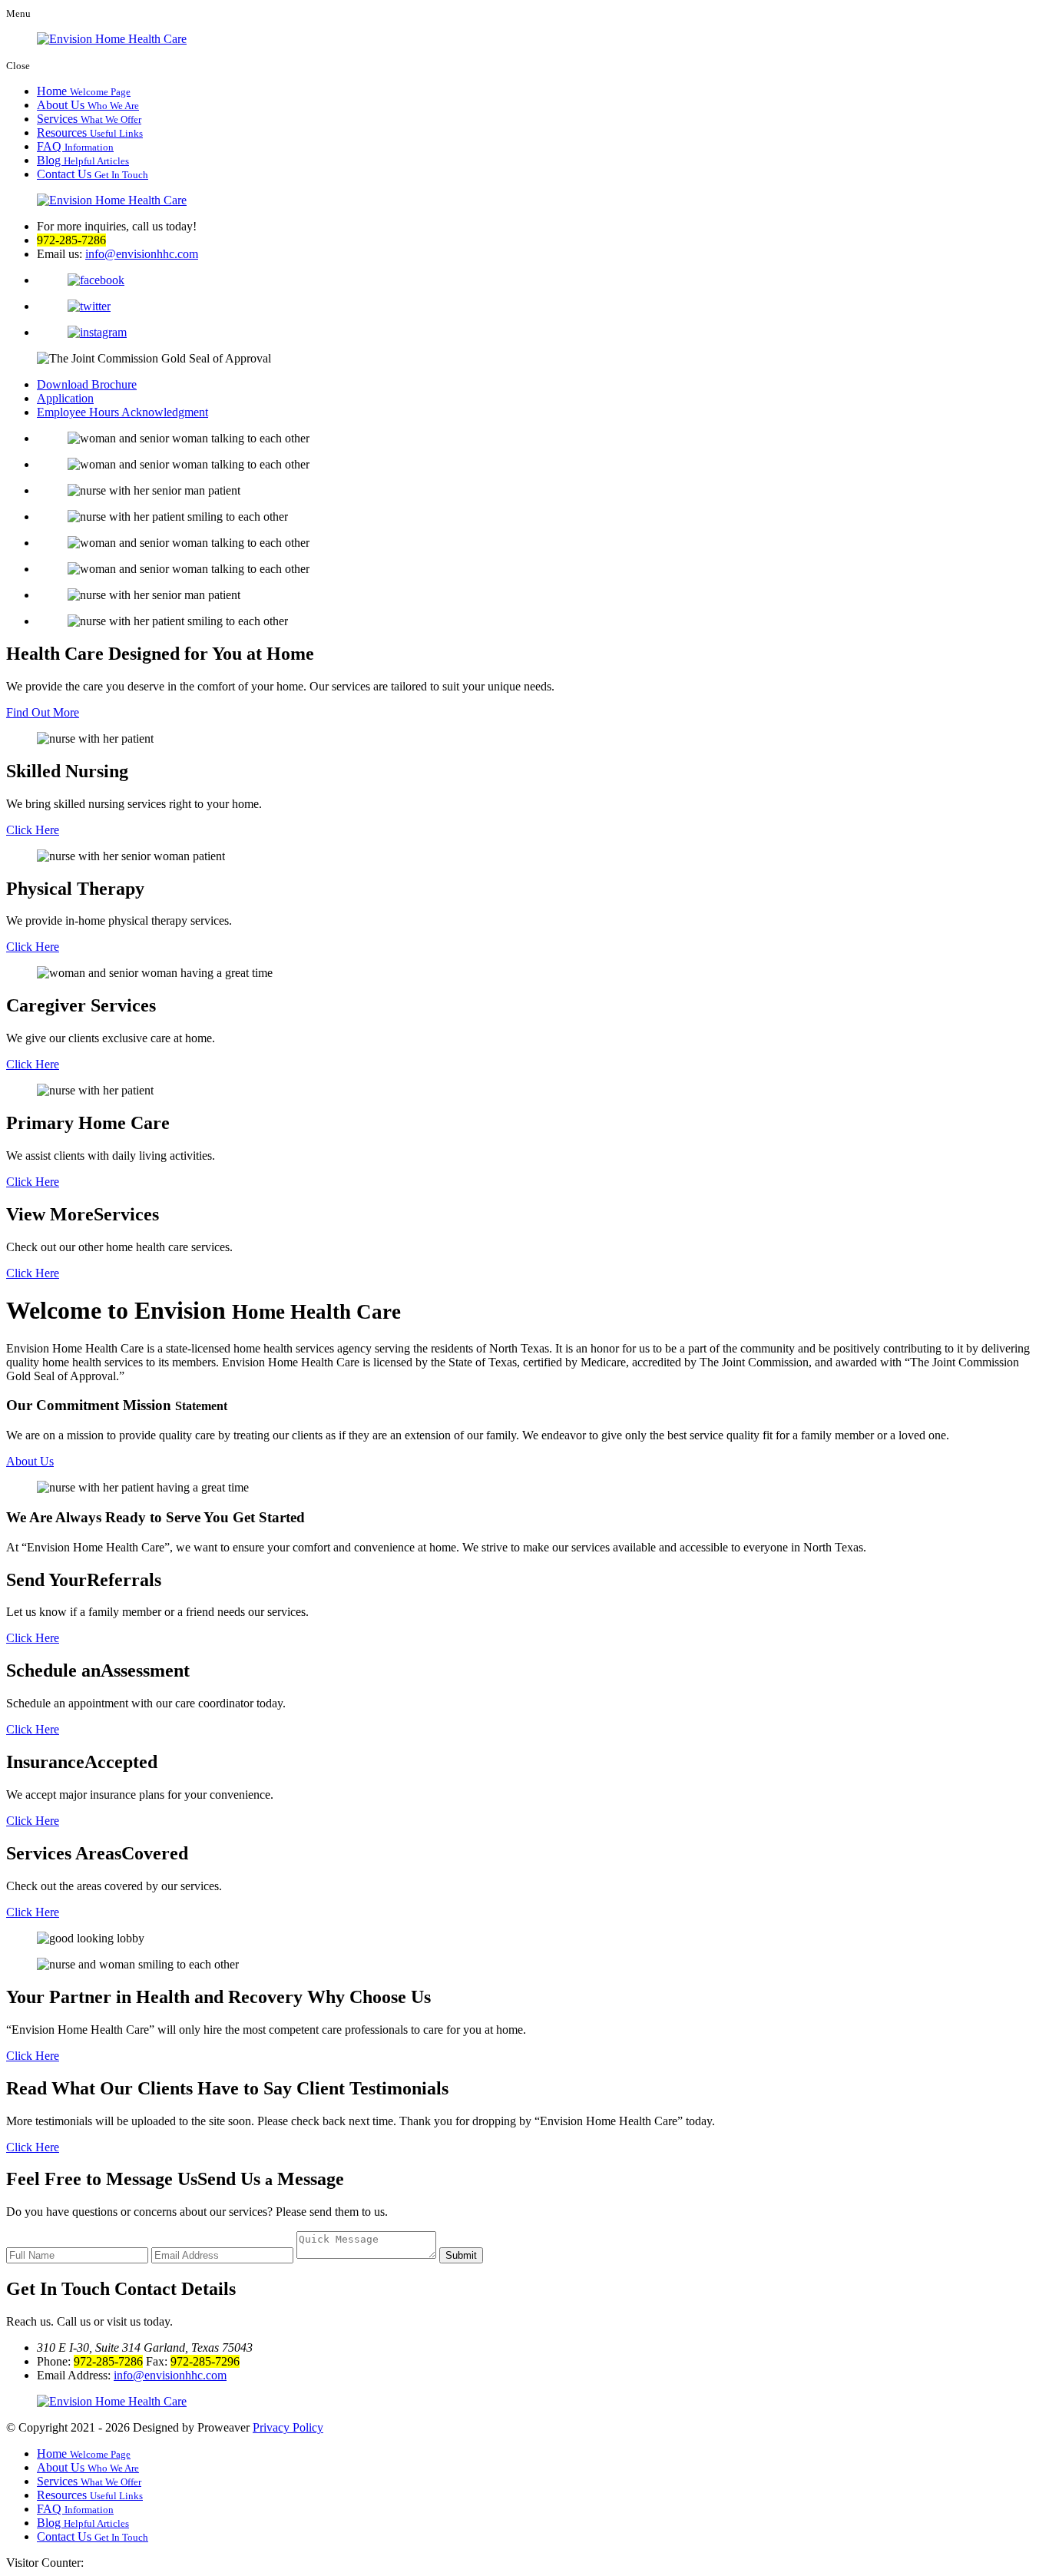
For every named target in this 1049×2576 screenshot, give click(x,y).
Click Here (33, 830)
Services (89, 119)
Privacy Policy (288, 2427)
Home (84, 91)
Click (33, 1638)
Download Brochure (87, 384)
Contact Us (93, 174)
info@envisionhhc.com (142, 254)
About (30, 1461)
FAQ (75, 146)
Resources (90, 132)
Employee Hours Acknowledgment (122, 412)
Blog (83, 160)
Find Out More (43, 712)
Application (65, 398)
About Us (88, 105)
